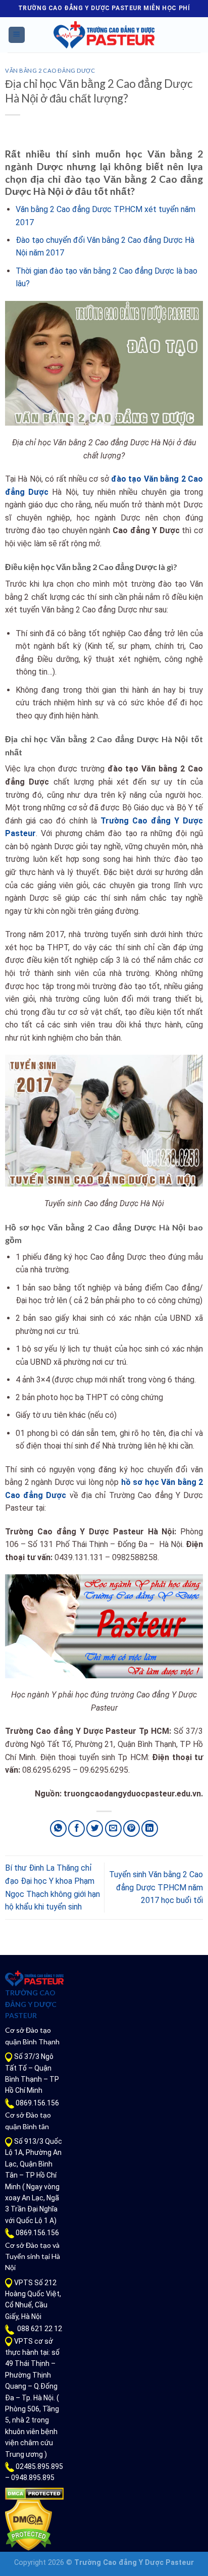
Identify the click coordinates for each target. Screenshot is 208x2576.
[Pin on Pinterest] (132, 1828)
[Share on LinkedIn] (150, 1828)
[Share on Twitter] (95, 1828)
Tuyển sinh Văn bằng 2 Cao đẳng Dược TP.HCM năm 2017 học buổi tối (156, 1887)
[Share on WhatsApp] (58, 1828)
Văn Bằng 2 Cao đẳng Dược (50, 70)
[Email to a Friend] (113, 1828)
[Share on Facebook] (76, 1828)
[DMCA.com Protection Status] (34, 2493)
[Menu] (17, 35)
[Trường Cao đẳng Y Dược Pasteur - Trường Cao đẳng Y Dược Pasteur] (104, 35)
